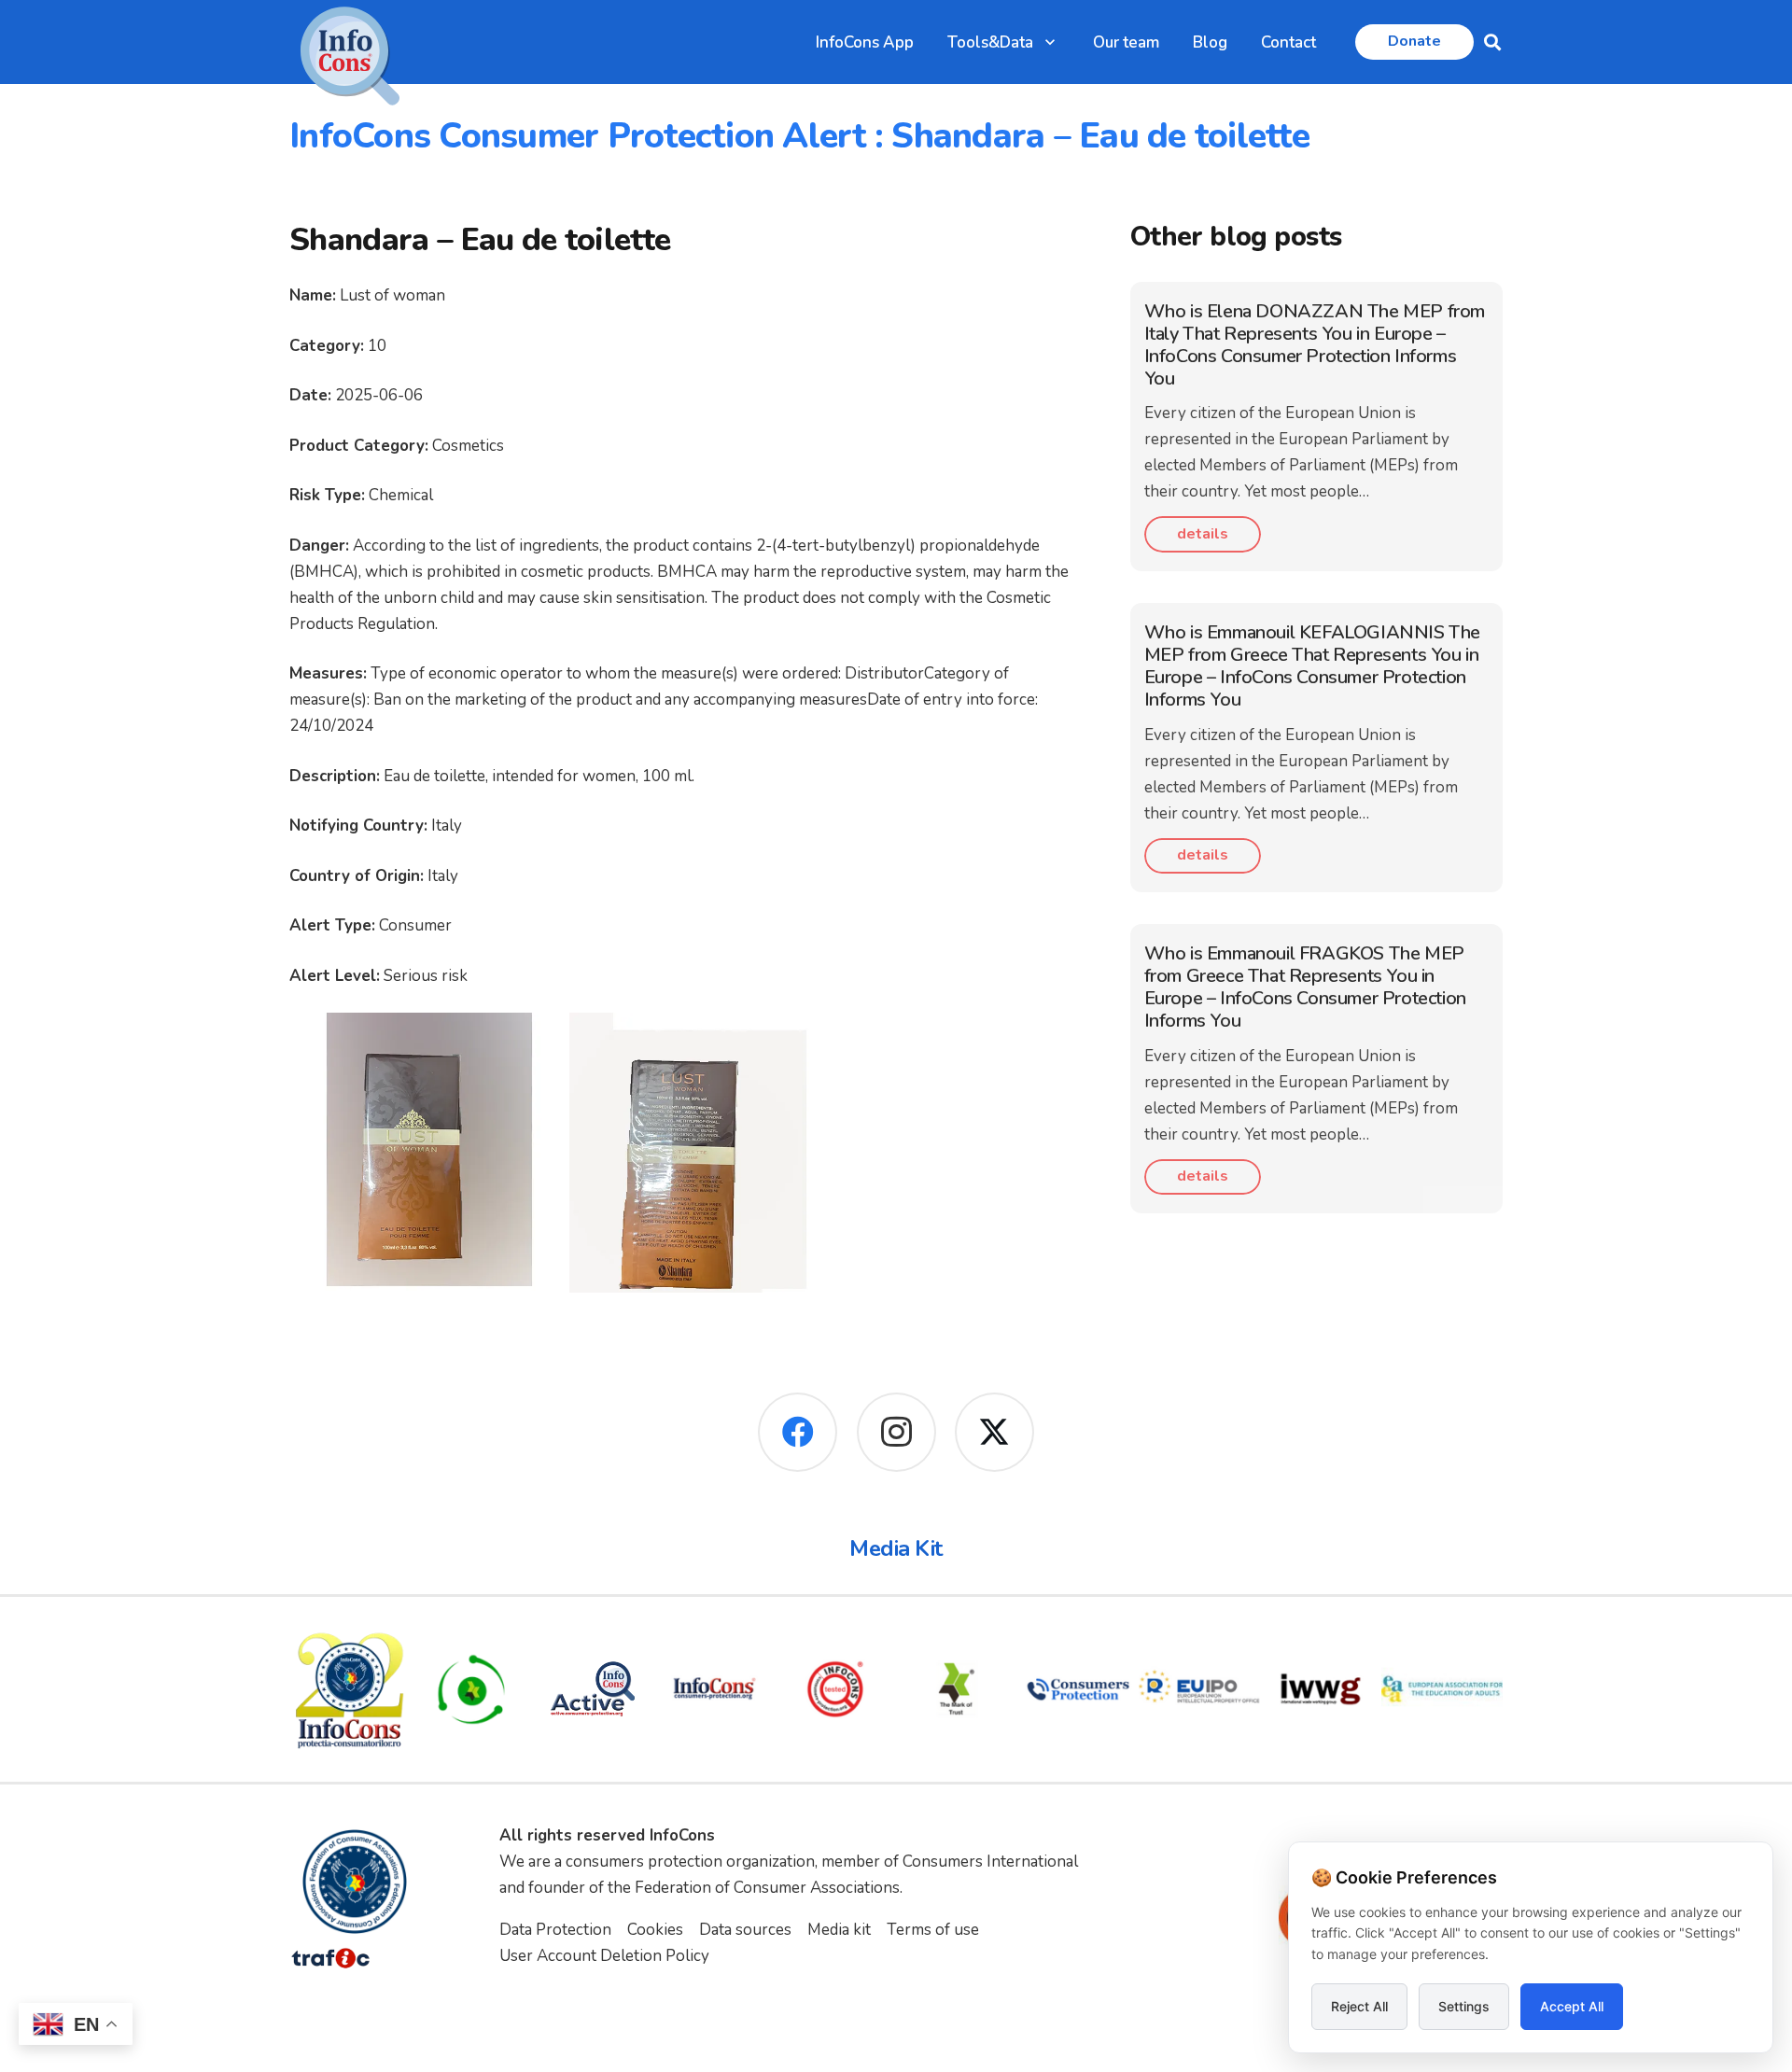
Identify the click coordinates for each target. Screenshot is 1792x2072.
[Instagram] (896, 1432)
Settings (1464, 2006)
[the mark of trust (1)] (957, 1689)
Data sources (745, 1930)
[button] (1050, 42)
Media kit (839, 1930)
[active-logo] (593, 1689)
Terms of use (933, 1930)
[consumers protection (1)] (1078, 1689)
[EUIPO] (1199, 1689)
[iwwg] (1321, 1689)
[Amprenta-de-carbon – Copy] (471, 1689)
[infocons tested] (835, 1689)
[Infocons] (350, 1689)
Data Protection (555, 1930)
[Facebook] (798, 1432)
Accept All (1572, 2006)
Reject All (1359, 2006)
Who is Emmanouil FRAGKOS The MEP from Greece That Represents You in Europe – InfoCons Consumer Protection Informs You (1305, 987)
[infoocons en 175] (714, 1689)
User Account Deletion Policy (604, 1956)
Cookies (655, 1930)
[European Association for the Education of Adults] (1442, 1689)
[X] (994, 1432)
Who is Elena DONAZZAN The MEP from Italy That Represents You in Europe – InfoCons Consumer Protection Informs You (1315, 345)
